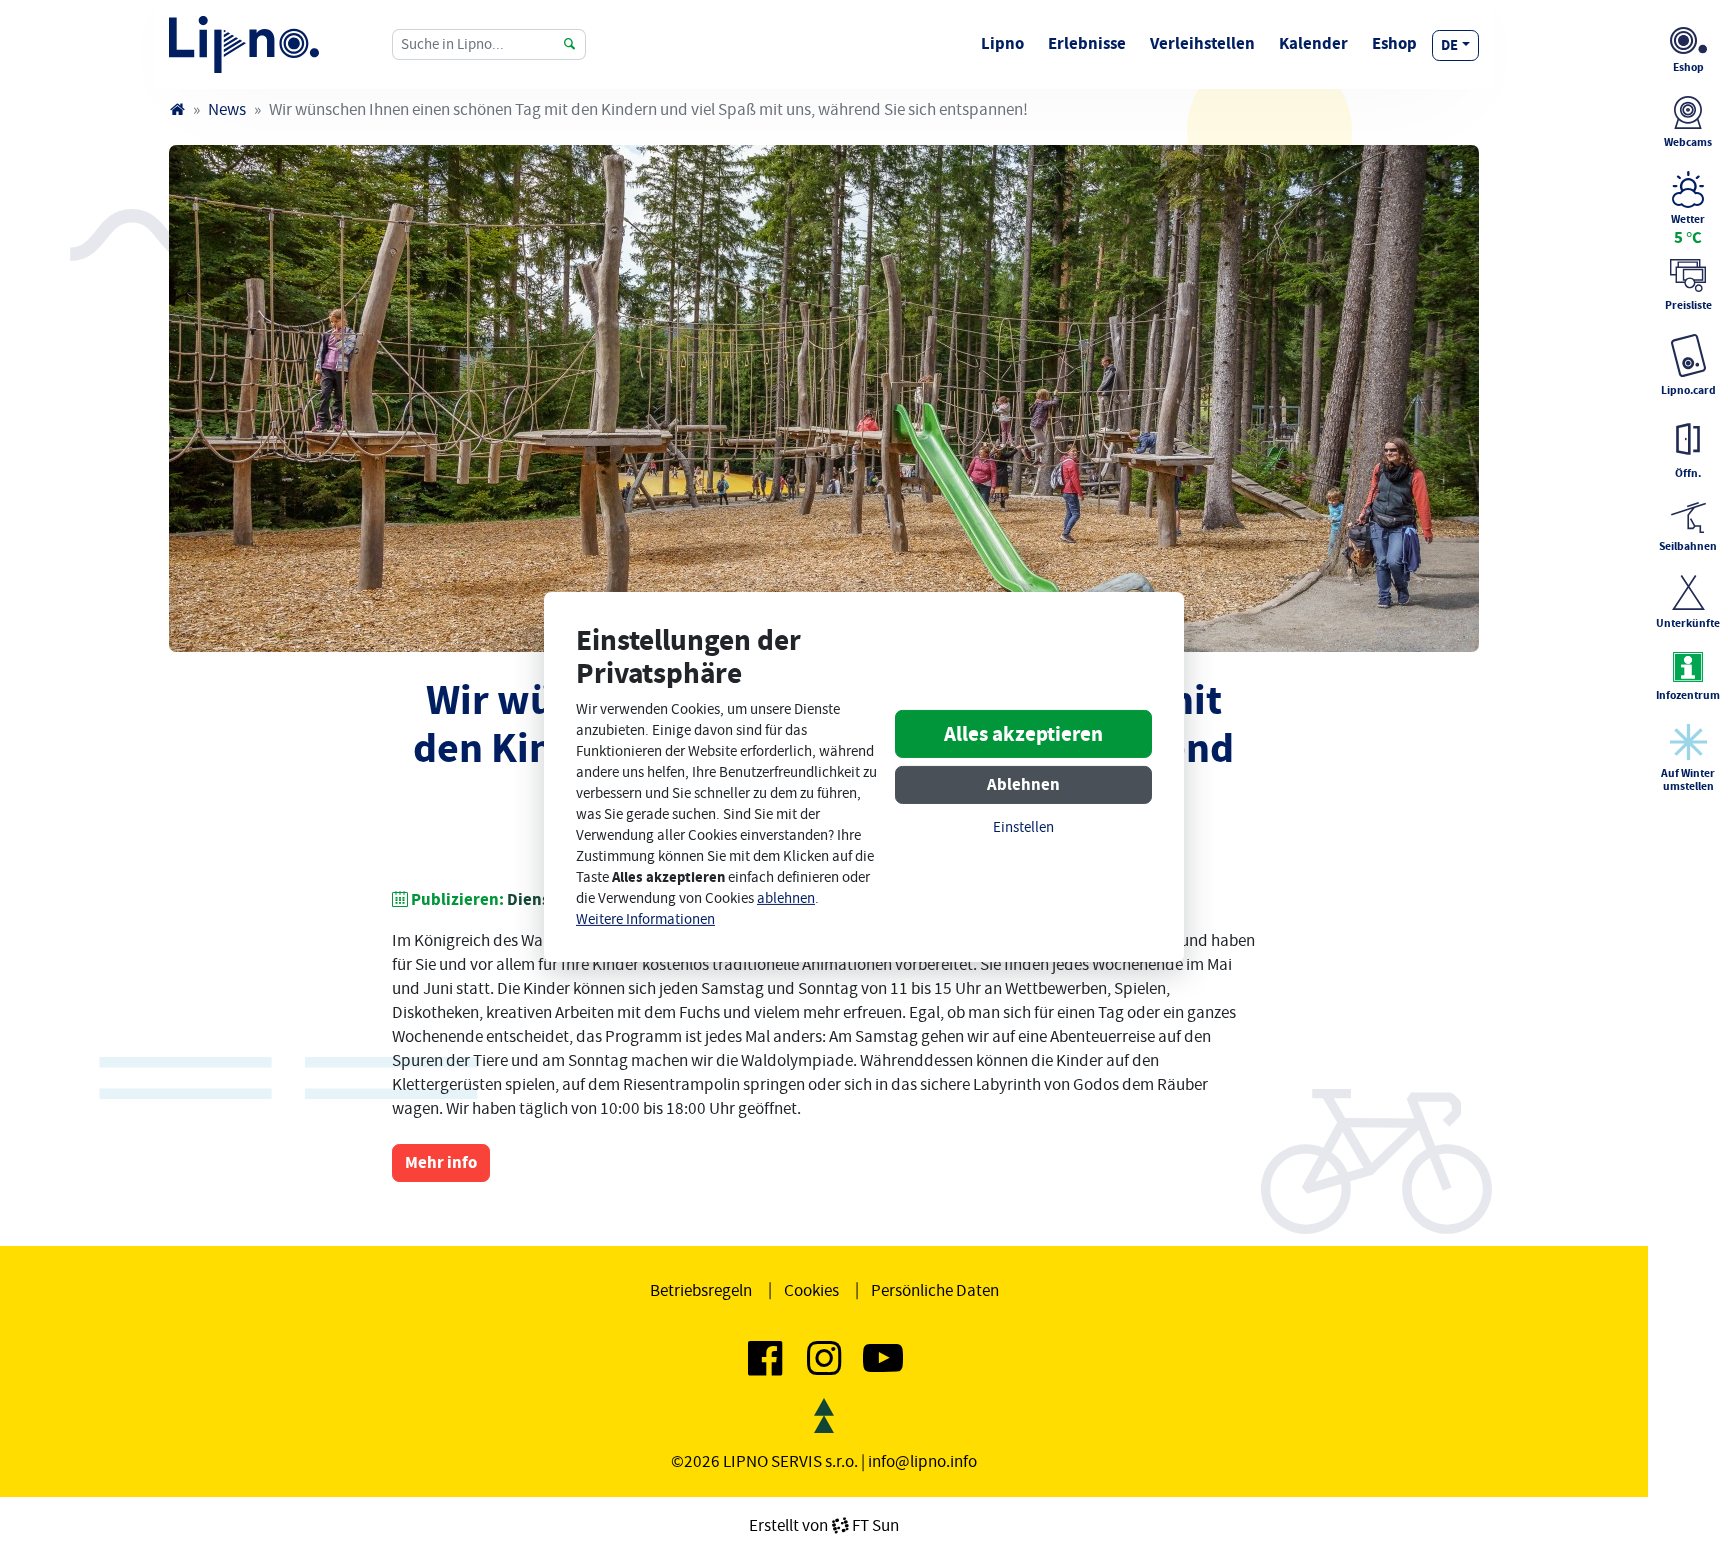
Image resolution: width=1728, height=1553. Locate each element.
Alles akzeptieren (1023, 734)
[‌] (765, 1366)
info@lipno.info (922, 1461)
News (227, 109)
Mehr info (441, 1162)
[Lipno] (177, 109)
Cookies (811, 1290)
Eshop (1394, 43)
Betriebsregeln (701, 1290)
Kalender (1313, 43)
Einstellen (1023, 827)
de (1449, 45)
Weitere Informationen (645, 919)
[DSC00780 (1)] (824, 398)
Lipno (1002, 43)
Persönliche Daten (935, 1290)
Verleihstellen (1202, 43)
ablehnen (786, 898)
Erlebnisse (1087, 43)
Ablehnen (1023, 784)
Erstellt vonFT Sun (824, 1525)
